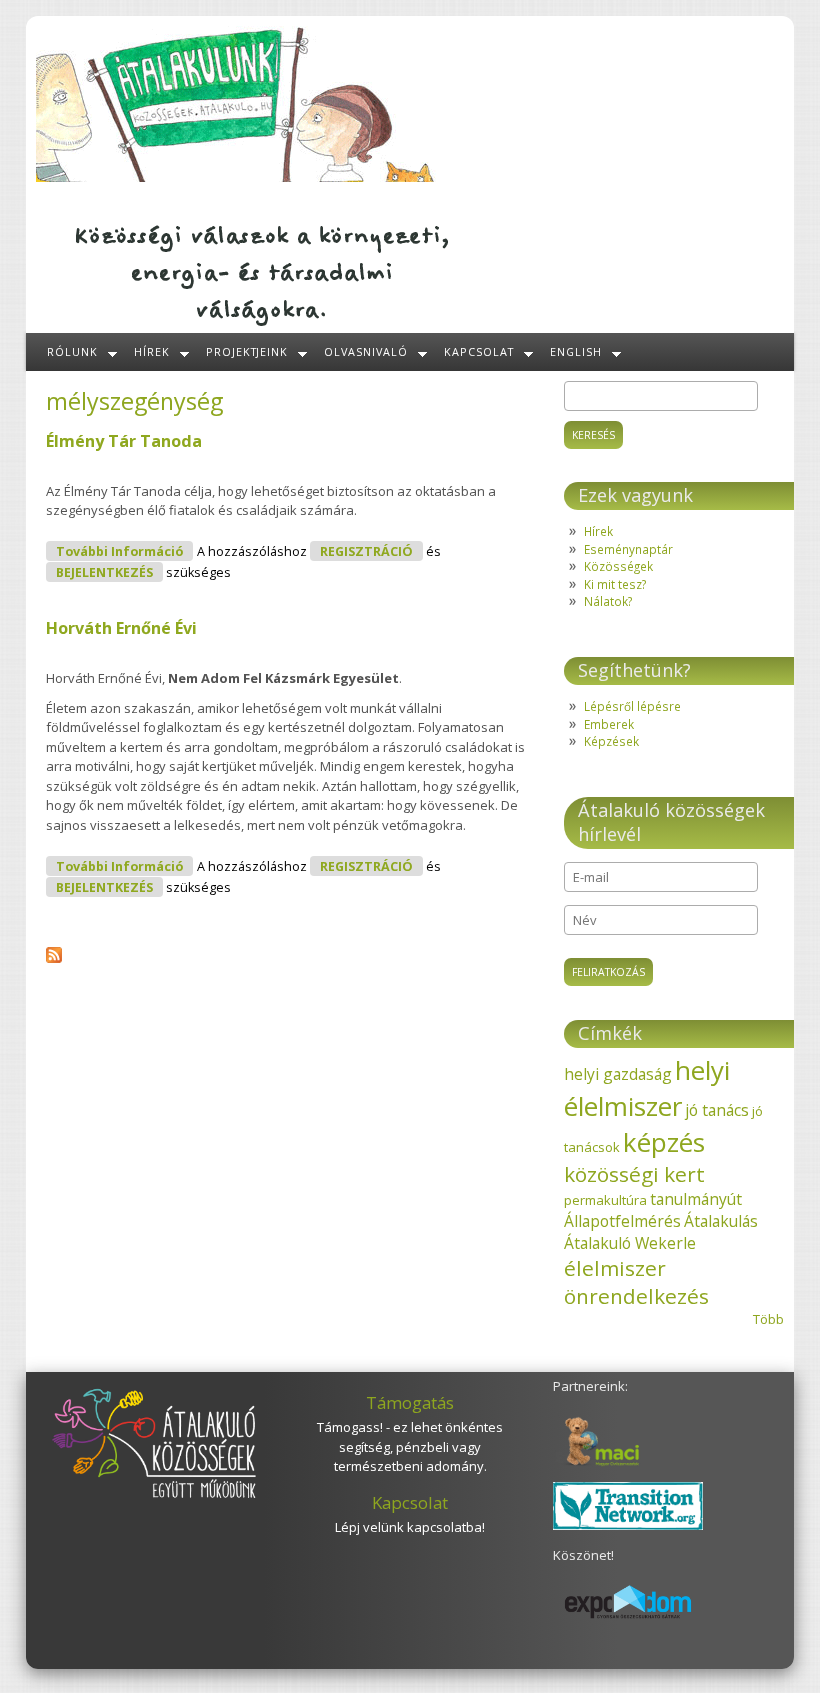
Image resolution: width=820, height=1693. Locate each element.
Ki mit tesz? (615, 584)
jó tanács (717, 1110)
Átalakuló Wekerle (630, 1243)
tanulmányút (696, 1199)
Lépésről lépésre (632, 706)
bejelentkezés (104, 572)
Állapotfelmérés (622, 1221)
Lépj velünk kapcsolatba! (410, 1527)
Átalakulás (721, 1221)
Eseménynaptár (628, 549)
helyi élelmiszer (647, 1088)
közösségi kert (634, 1174)
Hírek (152, 351)
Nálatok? (608, 601)
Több (768, 1319)
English (576, 351)
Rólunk (72, 351)
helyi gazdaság (618, 1074)
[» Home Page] (236, 177)
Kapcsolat (479, 351)
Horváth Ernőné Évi (121, 628)
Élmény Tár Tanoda (124, 441)
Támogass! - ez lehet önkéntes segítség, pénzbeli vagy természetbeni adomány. (410, 1446)
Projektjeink (247, 351)
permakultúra (605, 1200)
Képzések (611, 741)
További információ (124, 550)
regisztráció (366, 551)
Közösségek (618, 566)
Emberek (609, 724)
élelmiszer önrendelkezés (636, 1282)
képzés (664, 1142)
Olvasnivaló (366, 351)
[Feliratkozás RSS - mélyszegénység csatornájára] (54, 958)
